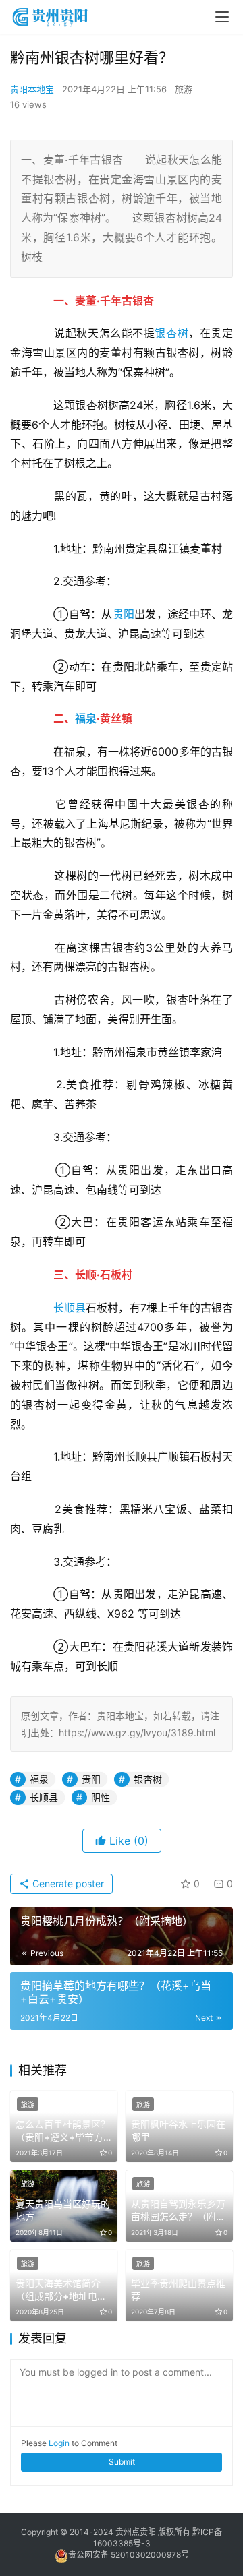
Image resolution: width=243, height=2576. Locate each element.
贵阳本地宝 (32, 89)
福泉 (86, 718)
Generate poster (67, 1883)
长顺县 (70, 1308)
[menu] (222, 17)
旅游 (184, 89)
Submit (122, 2462)
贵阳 (124, 614)
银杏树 (171, 333)
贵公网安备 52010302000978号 (129, 2555)
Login (59, 2443)
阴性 (101, 1797)
